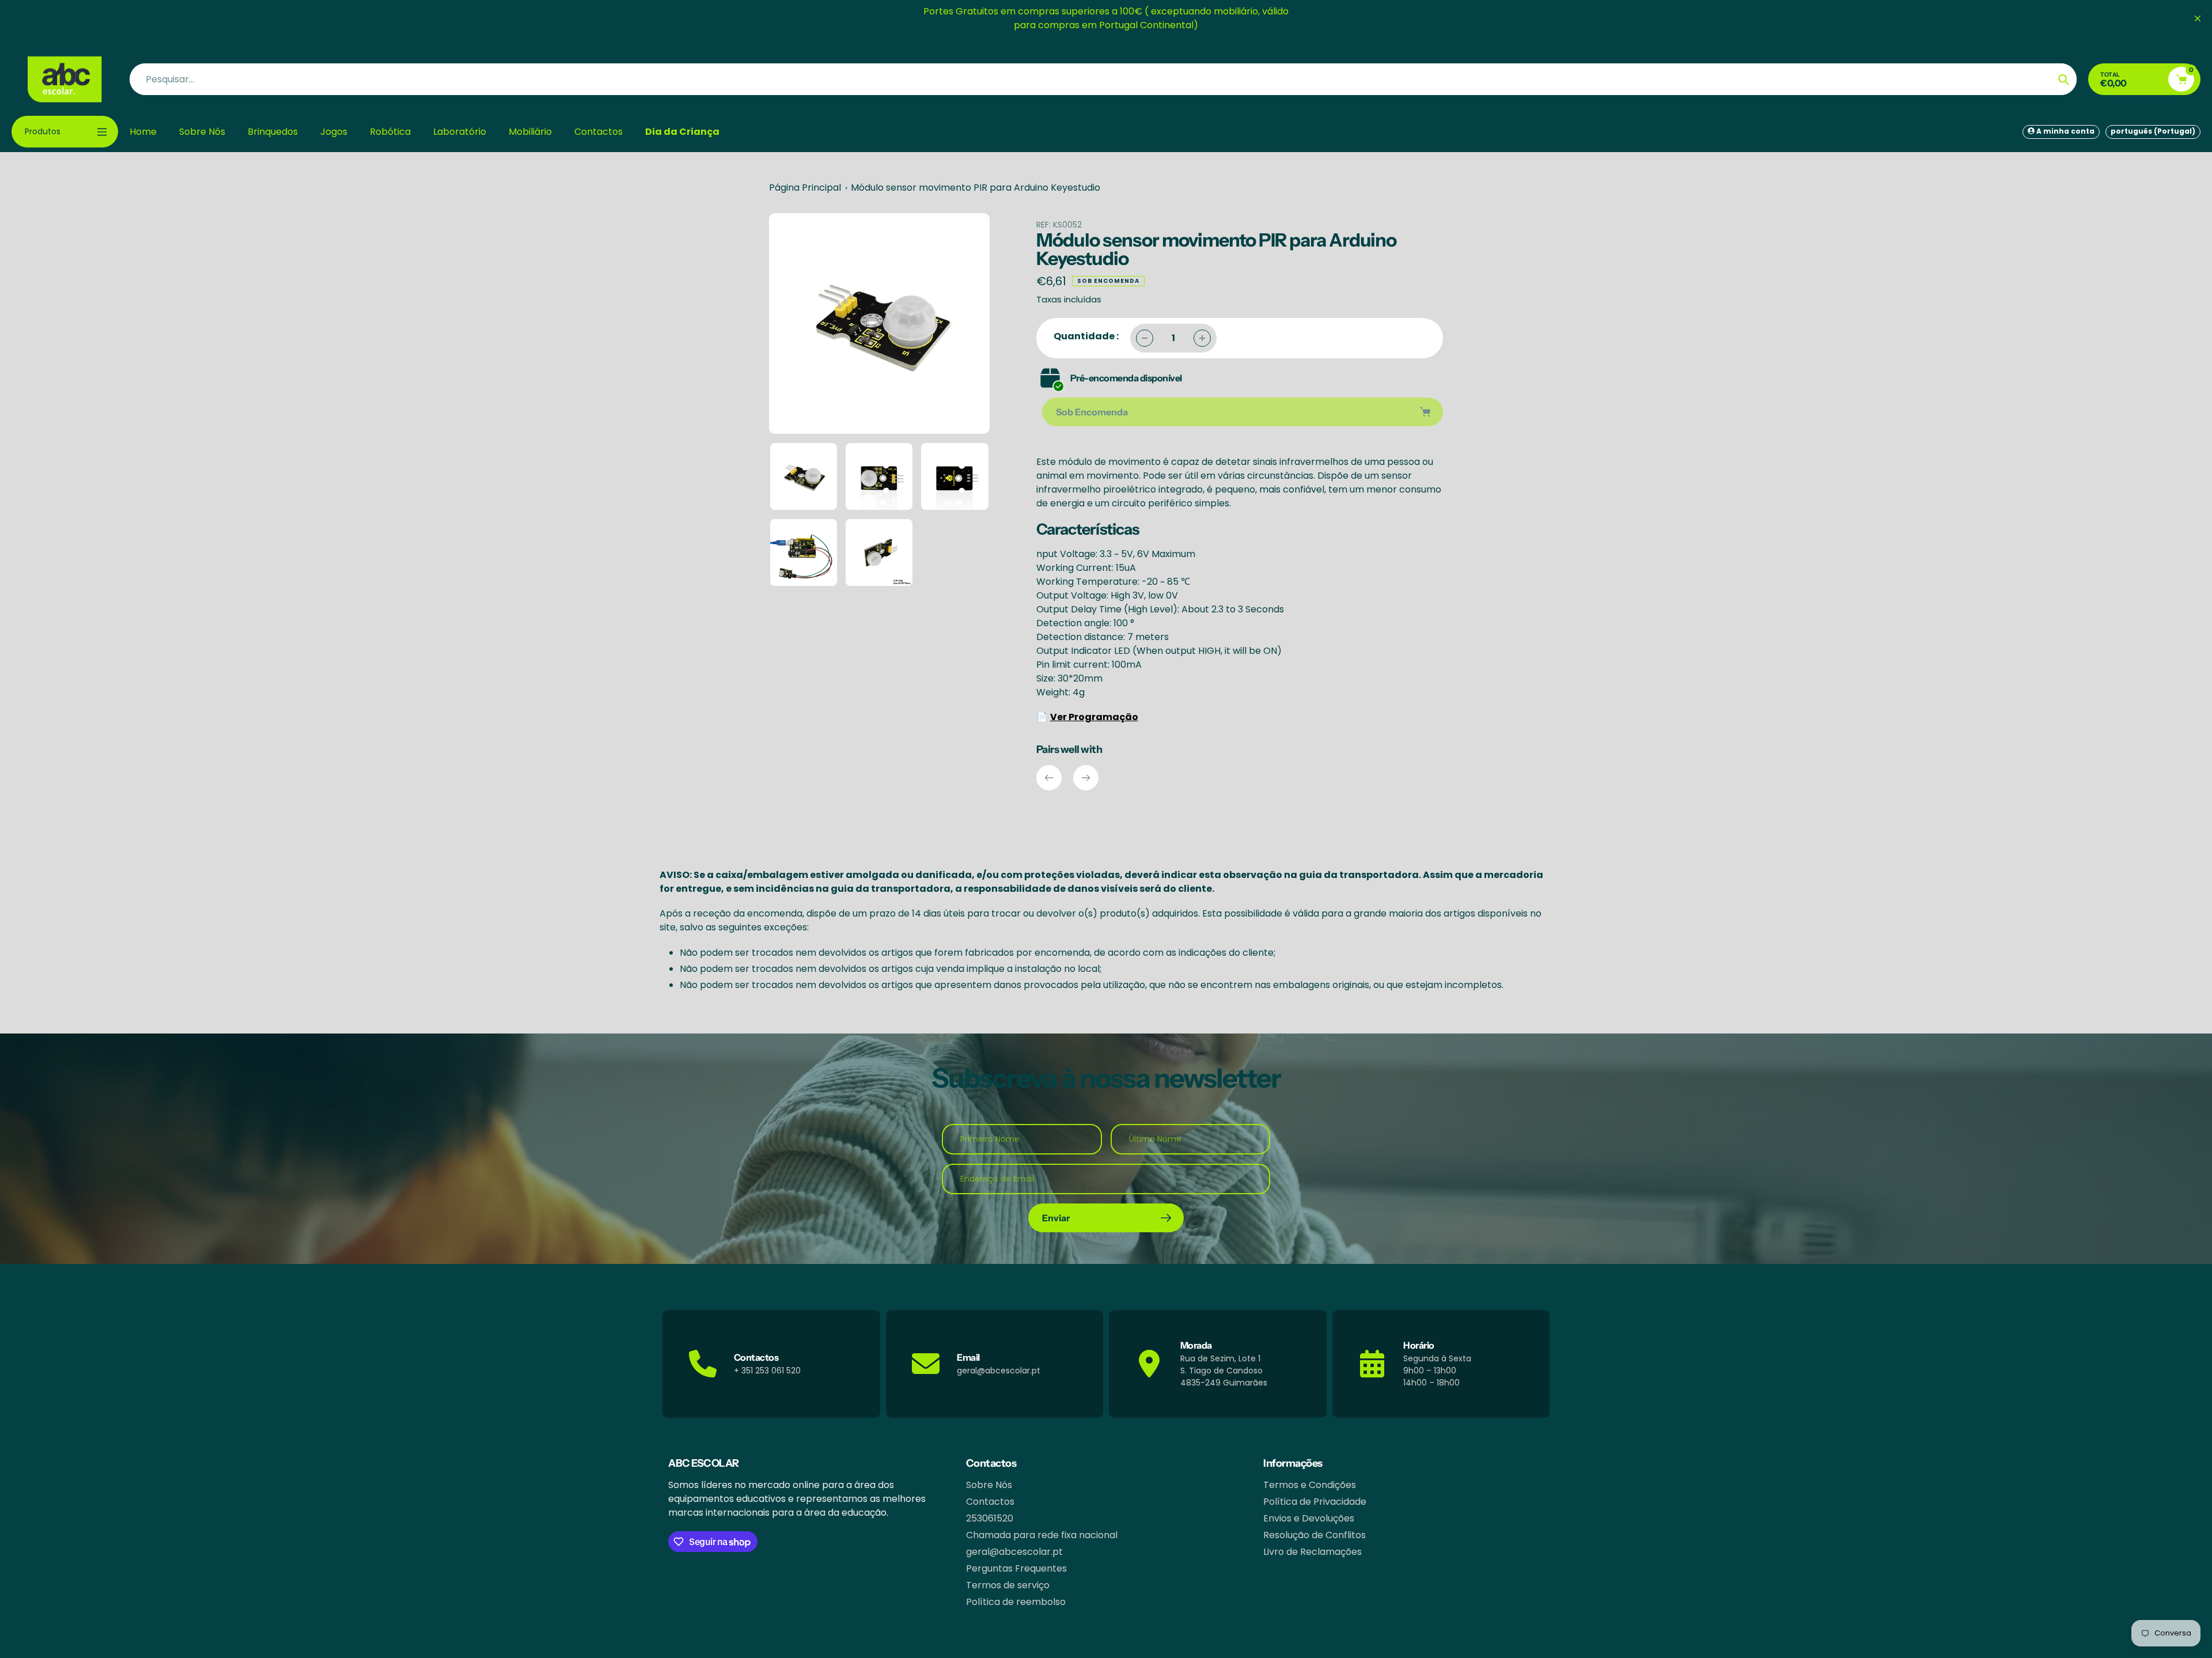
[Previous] (1049, 778)
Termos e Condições (1310, 1485)
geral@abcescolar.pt (1014, 1552)
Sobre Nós (989, 1485)
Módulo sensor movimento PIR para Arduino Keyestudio (976, 188)
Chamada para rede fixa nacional (1042, 1535)
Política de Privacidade (1315, 1502)
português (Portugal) (2153, 131)
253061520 (990, 1518)
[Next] (1086, 778)
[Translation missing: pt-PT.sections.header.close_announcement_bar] (2198, 18)
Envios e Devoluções (1309, 1518)
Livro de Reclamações (1313, 1552)
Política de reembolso (1016, 1602)
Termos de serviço (1008, 1585)
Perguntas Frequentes (1016, 1568)
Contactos (990, 1502)
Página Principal (805, 188)
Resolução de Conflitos (1315, 1535)
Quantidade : (1086, 336)
